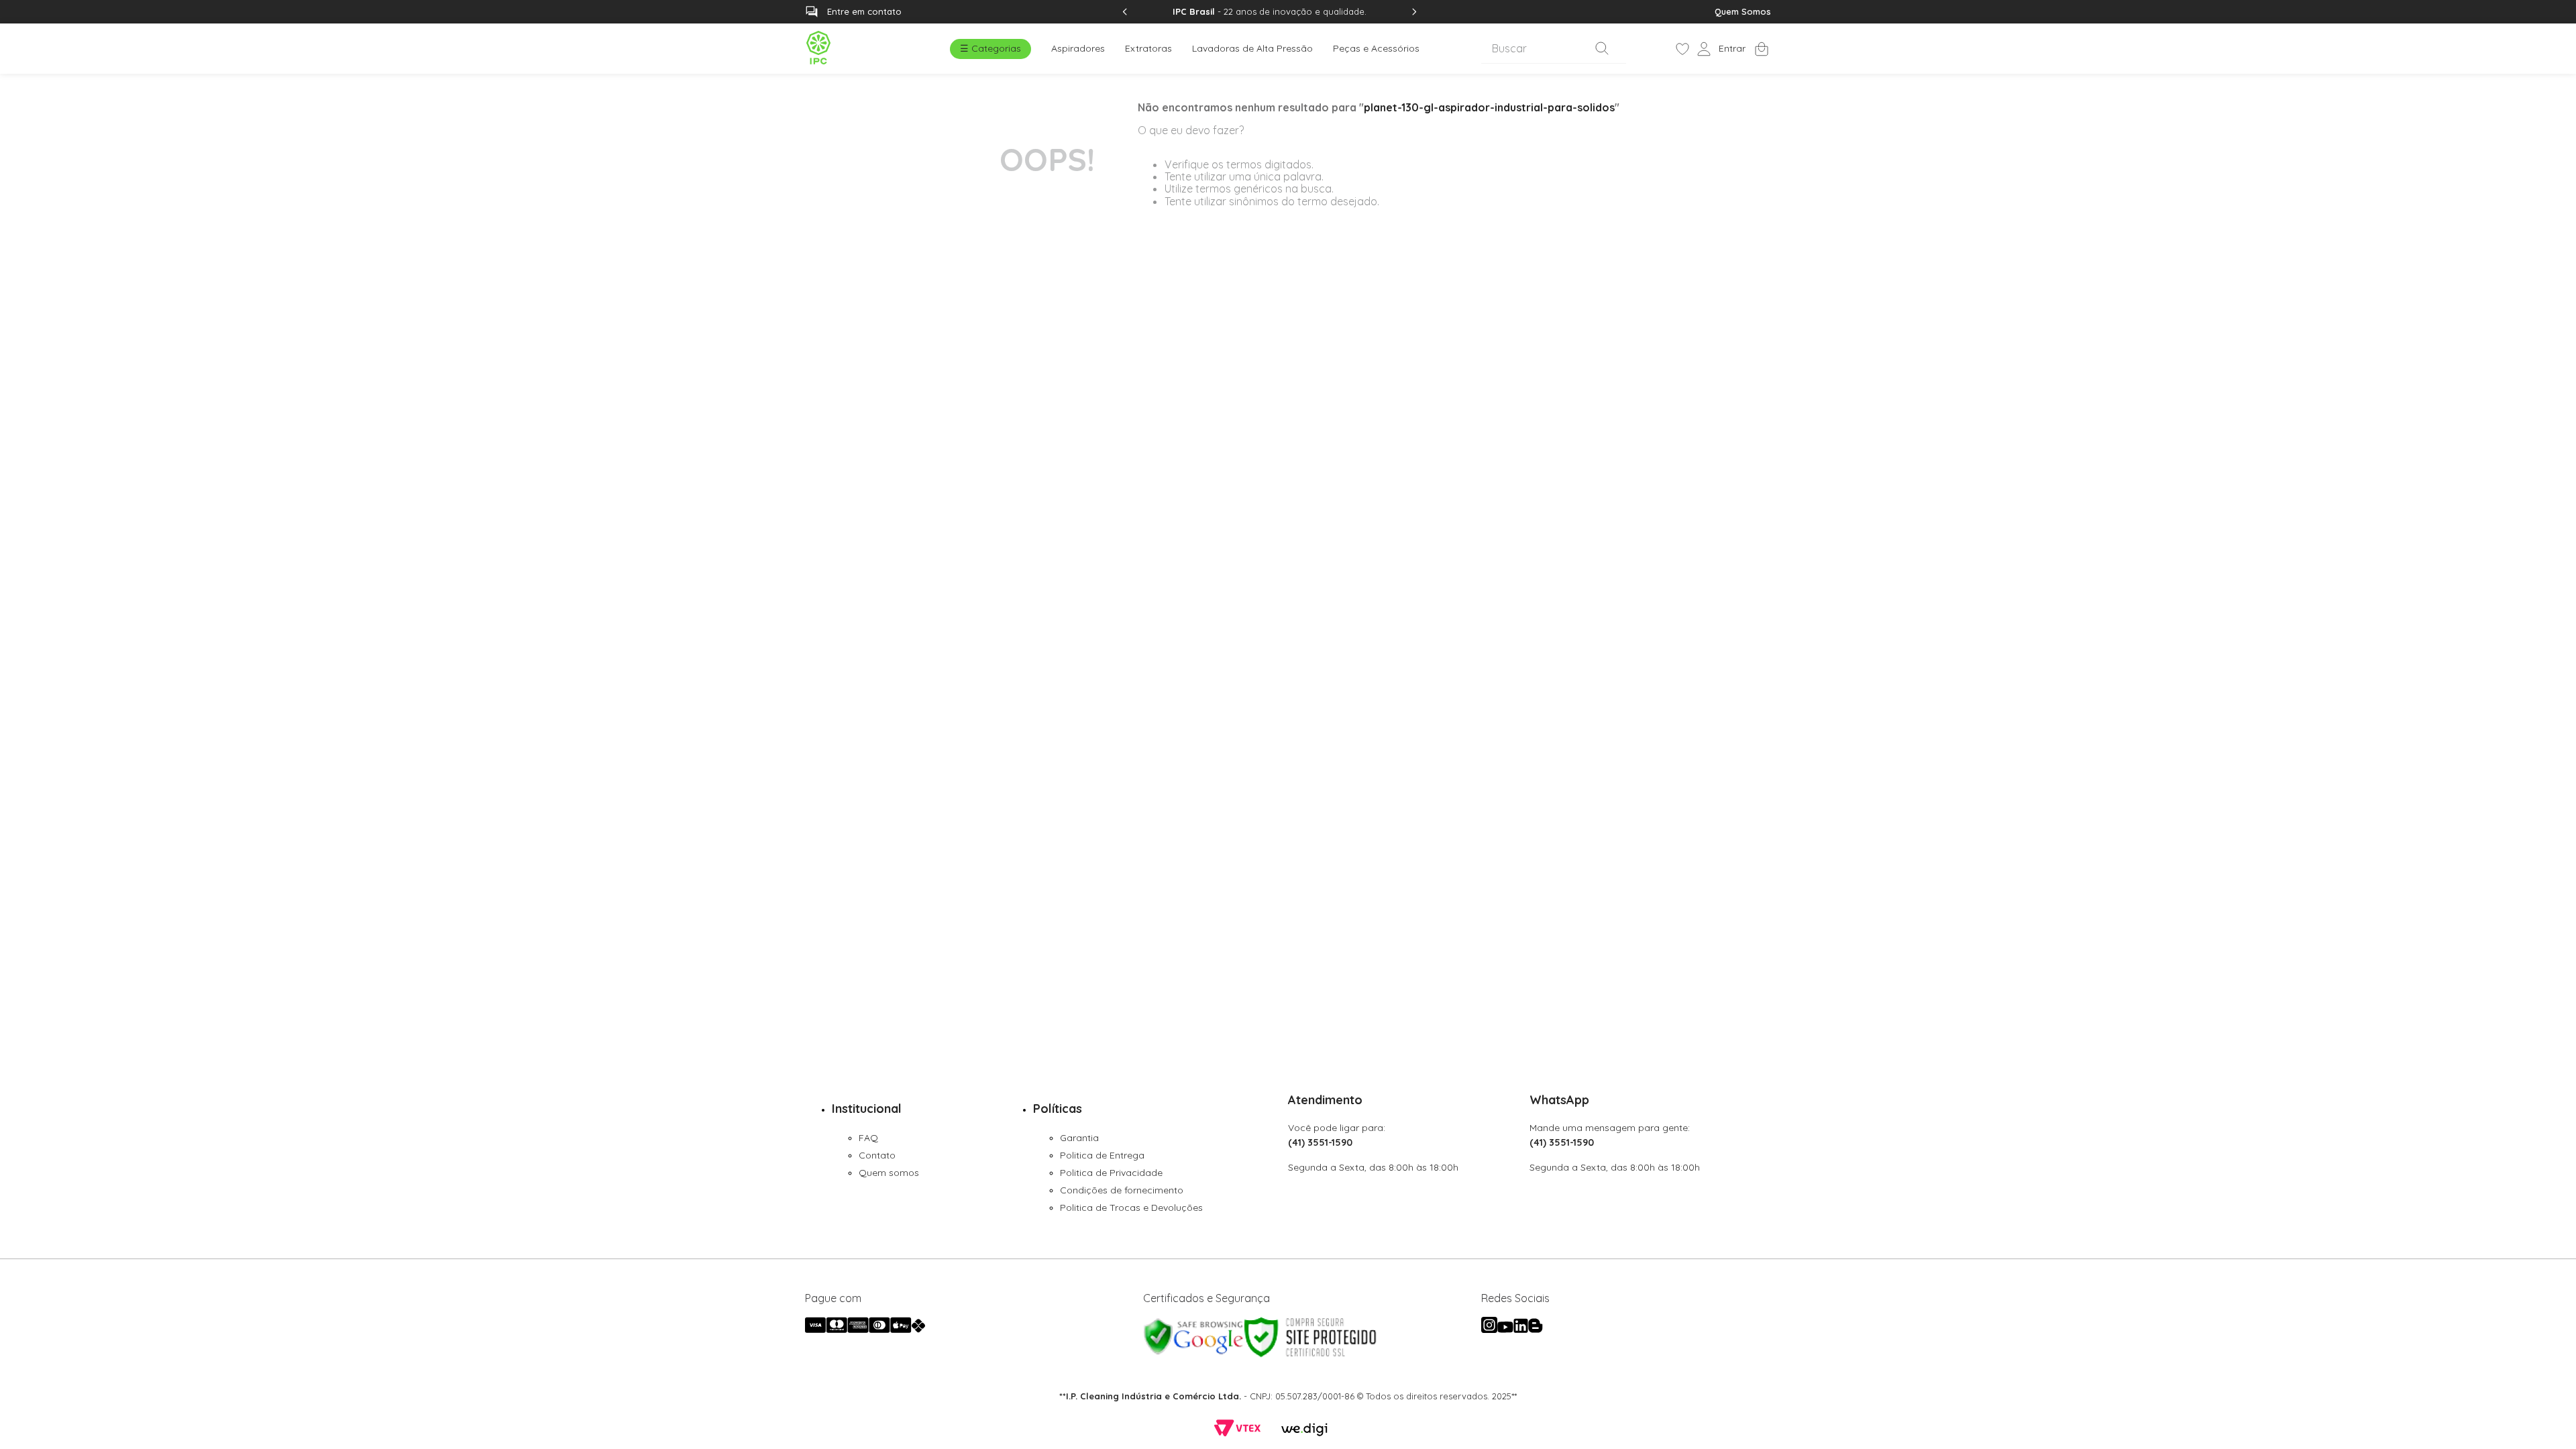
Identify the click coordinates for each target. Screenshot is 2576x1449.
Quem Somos (1743, 11)
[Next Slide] (1414, 12)
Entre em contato (864, 11)
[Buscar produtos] (1605, 48)
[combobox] (1554, 49)
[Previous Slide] (1125, 12)
